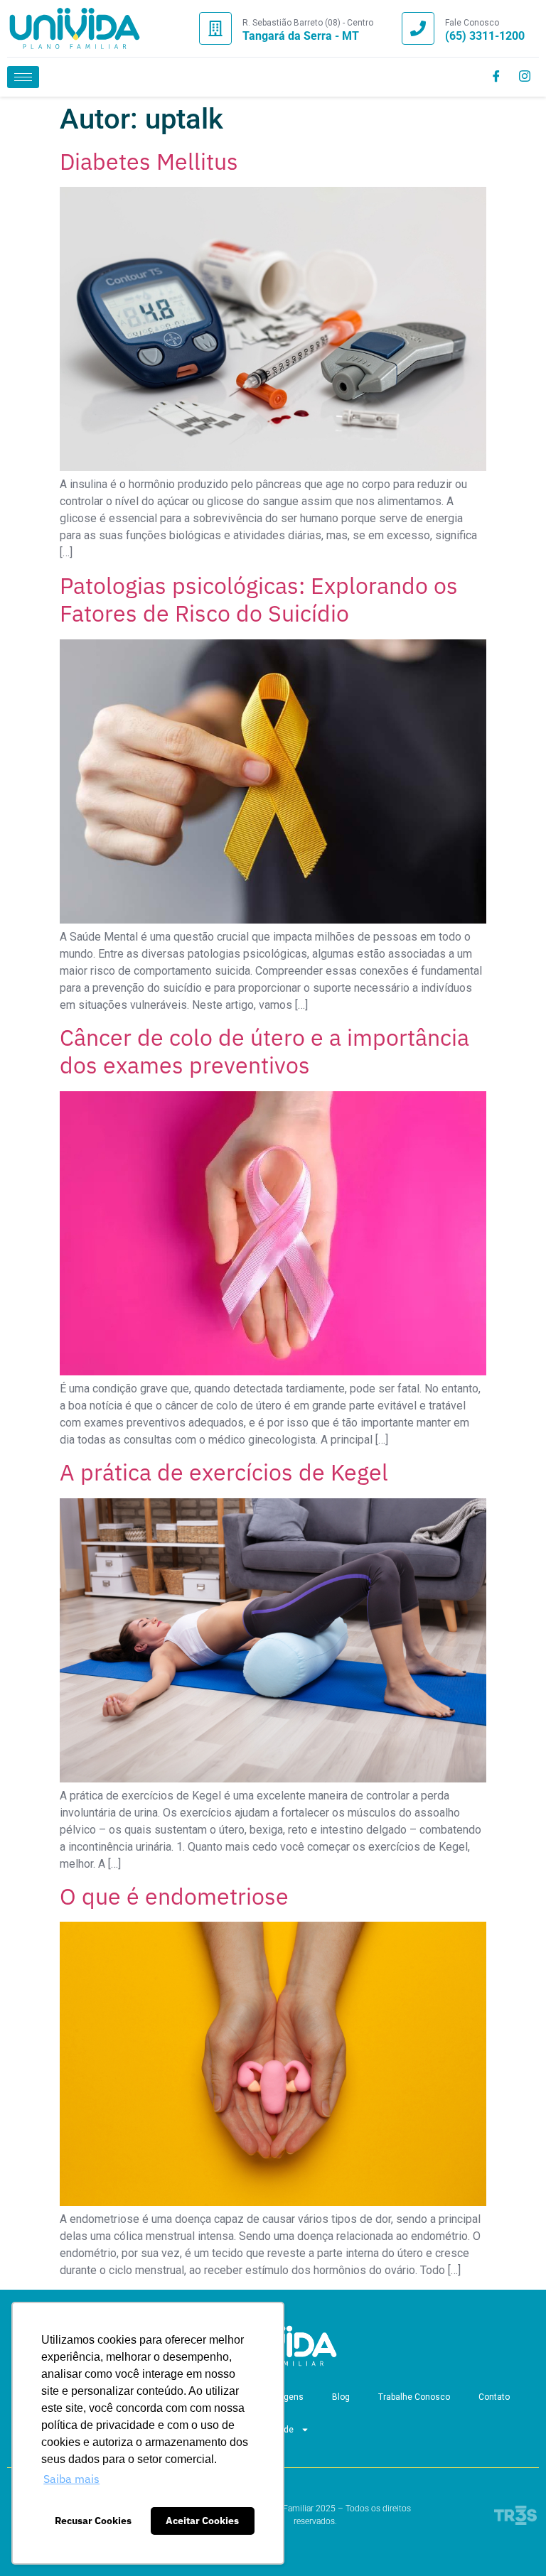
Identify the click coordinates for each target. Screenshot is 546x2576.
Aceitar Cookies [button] (202, 2520)
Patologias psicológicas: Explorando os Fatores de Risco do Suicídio (259, 599)
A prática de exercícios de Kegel (224, 1472)
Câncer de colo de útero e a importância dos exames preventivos (264, 1051)
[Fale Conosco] (418, 28)
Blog (341, 2397)
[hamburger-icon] (23, 77)
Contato (494, 2397)
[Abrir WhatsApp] (510, 2540)
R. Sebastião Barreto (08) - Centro (308, 23)
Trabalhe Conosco (414, 2397)
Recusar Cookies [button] (93, 2520)
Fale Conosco (472, 23)
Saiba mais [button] (71, 2479)
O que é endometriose (174, 1896)
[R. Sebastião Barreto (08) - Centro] (215, 28)
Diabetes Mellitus (149, 161)
